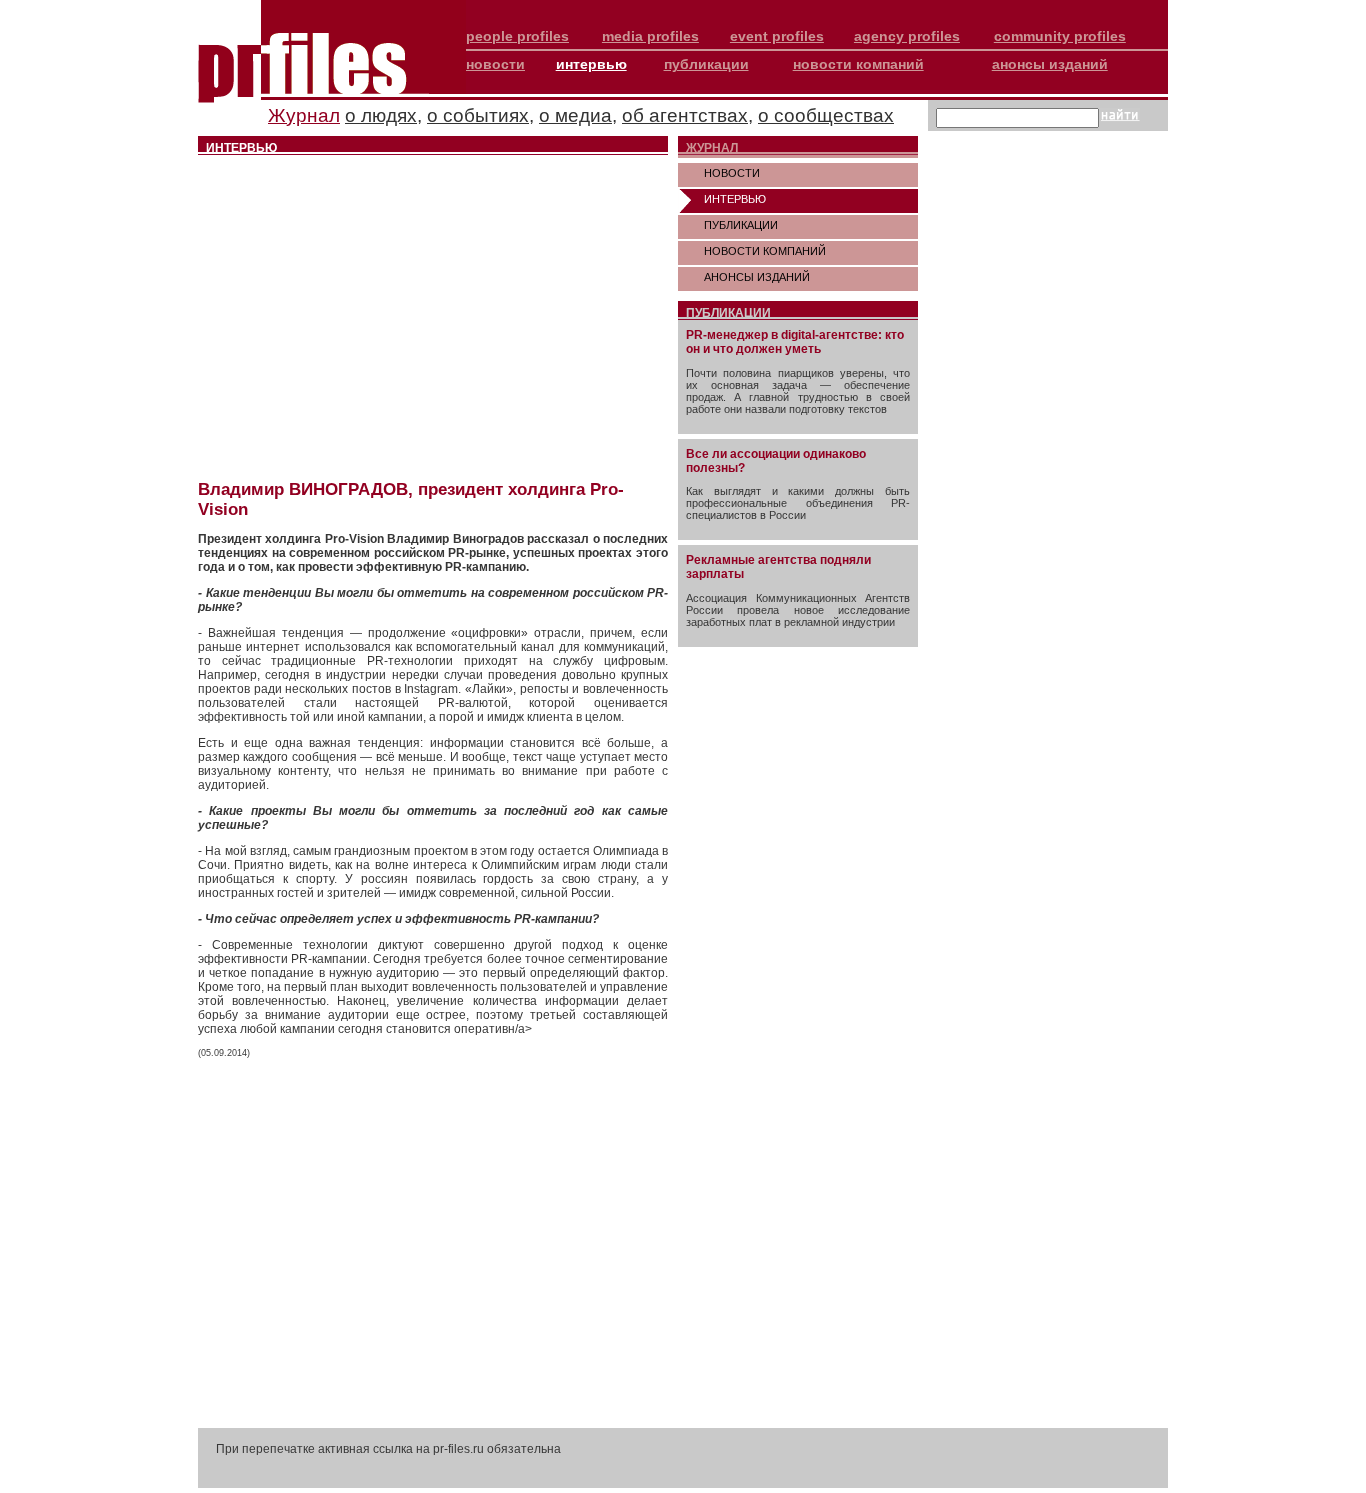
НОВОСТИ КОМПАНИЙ (765, 251)
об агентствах (685, 115)
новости (495, 64)
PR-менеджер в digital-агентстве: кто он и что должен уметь (795, 342)
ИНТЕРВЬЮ (735, 199)
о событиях (478, 115)
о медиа (575, 115)
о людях (381, 115)
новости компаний (858, 64)
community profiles (1060, 36)
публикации (706, 64)
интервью (591, 64)
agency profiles (907, 36)
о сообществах (826, 115)
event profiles (777, 36)
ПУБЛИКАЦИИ (741, 225)
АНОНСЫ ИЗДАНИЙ (757, 277)
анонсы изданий (1050, 64)
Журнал (304, 115)
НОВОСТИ (732, 173)
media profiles (650, 36)
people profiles (517, 36)
